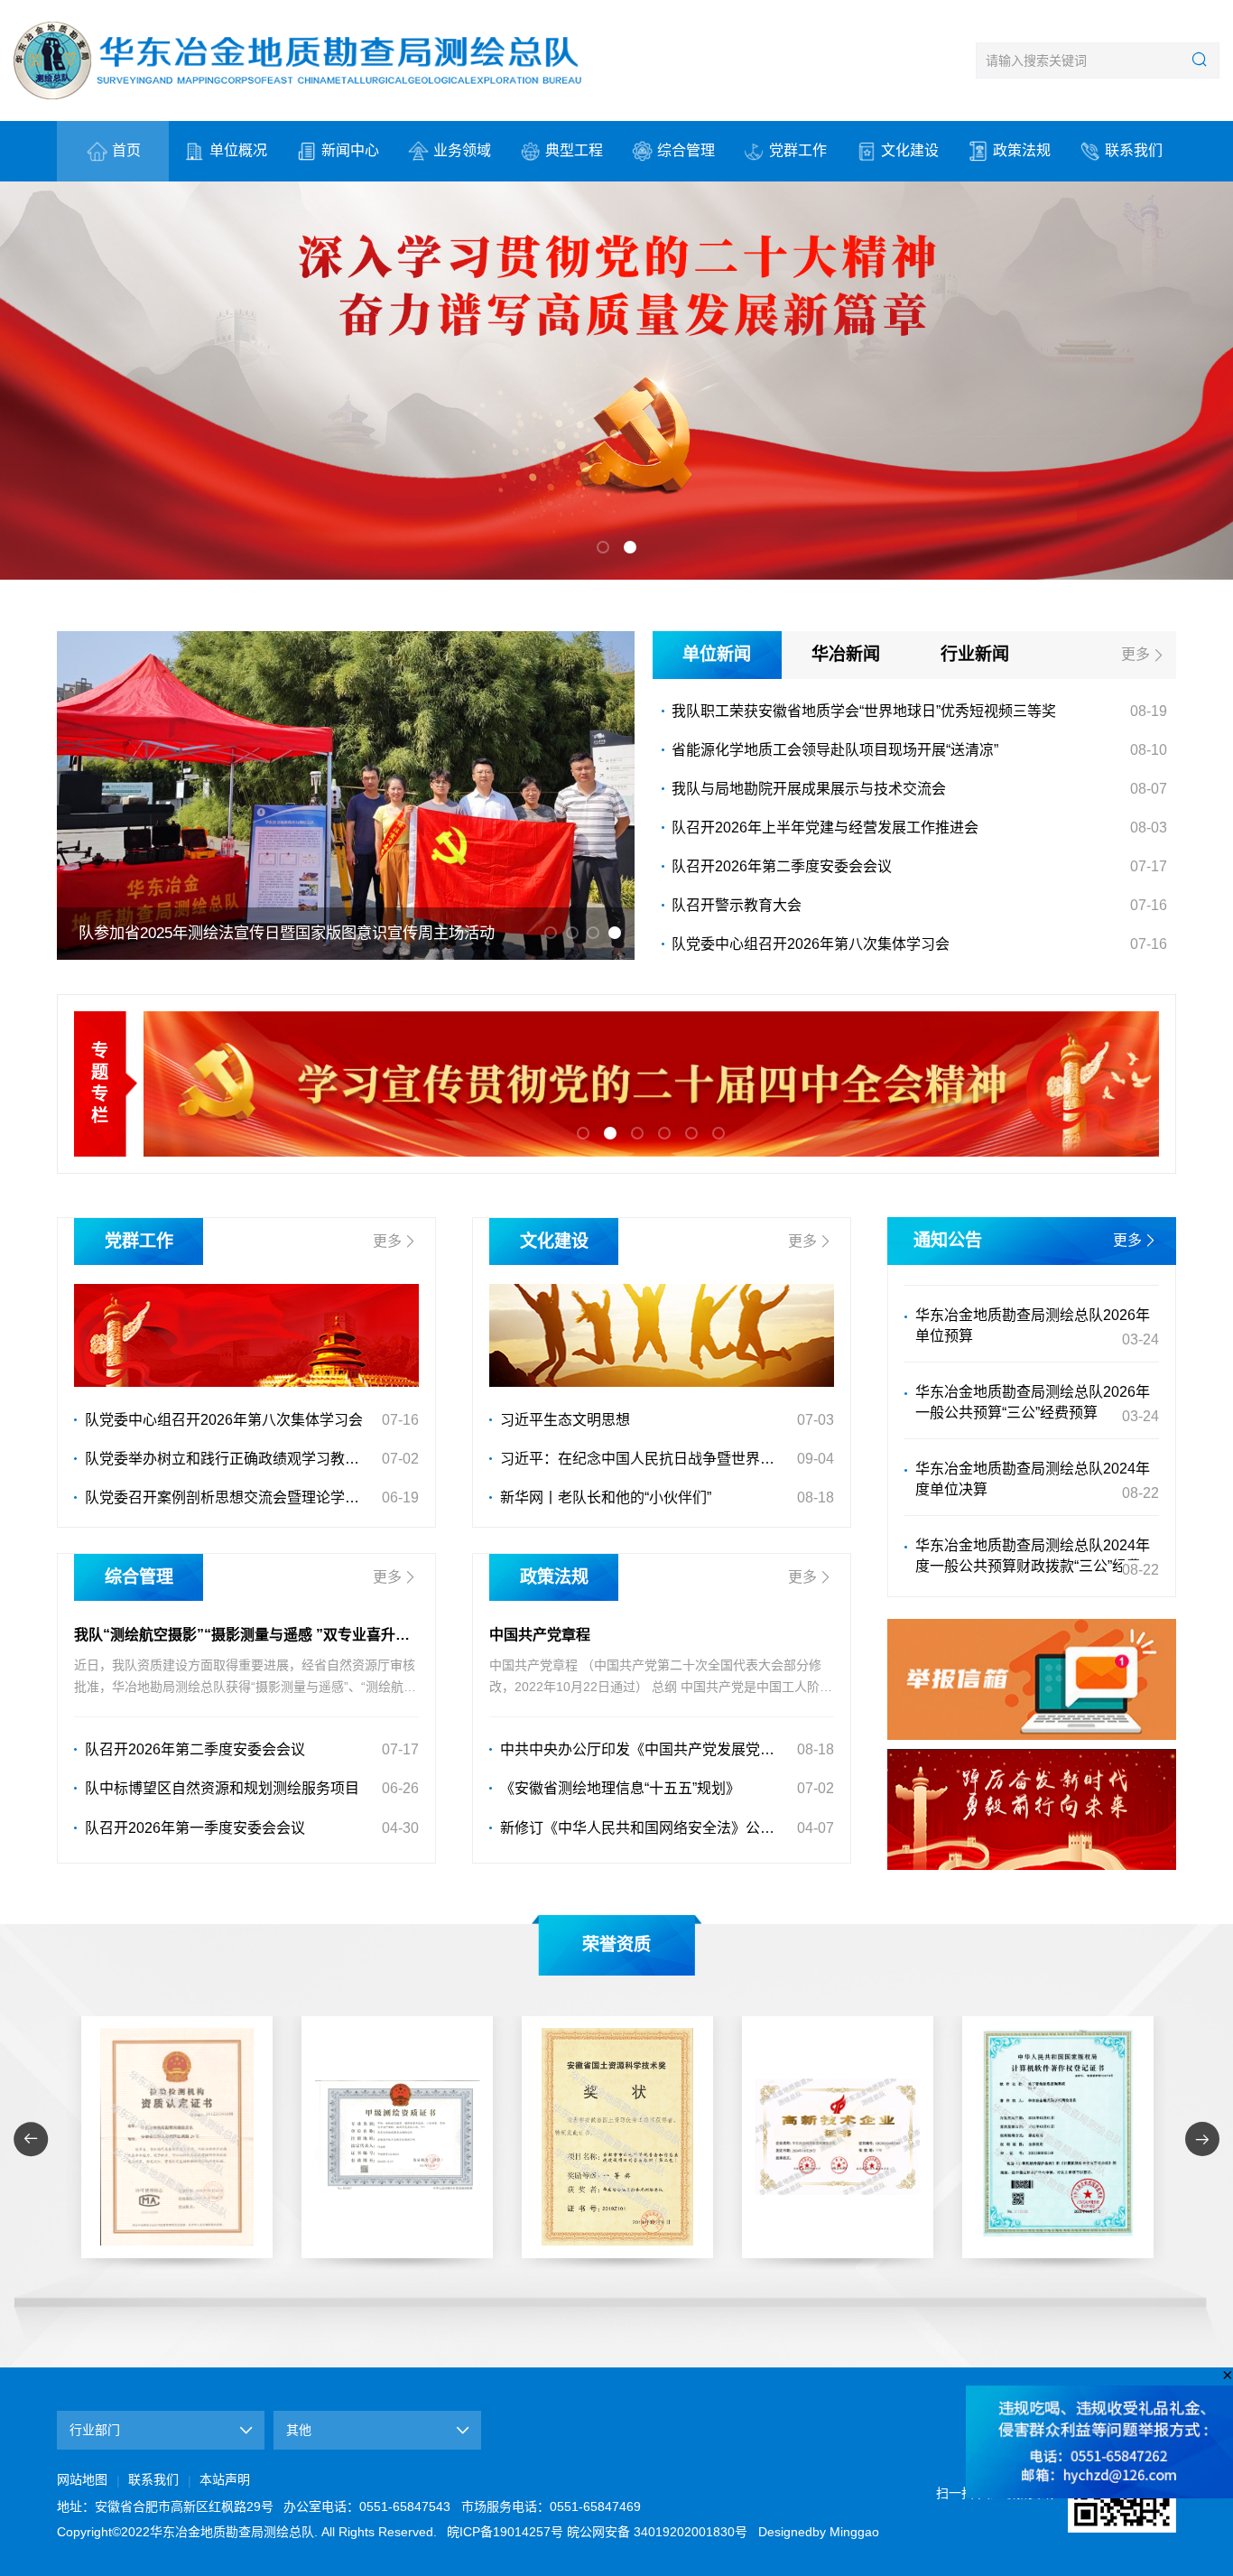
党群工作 (798, 150)
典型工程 (574, 150)
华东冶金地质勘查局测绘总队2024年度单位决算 (1033, 1450)
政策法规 (1022, 150)
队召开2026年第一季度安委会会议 (195, 1828)
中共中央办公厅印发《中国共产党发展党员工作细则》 (644, 1749)
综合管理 (686, 150)
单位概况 (238, 150)
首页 (126, 150)
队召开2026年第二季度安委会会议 (782, 866)
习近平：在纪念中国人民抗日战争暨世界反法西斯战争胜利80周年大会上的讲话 (644, 1459)
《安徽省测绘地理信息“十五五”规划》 (620, 1788)
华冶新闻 (846, 654)
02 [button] (630, 547)
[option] (616, 381)
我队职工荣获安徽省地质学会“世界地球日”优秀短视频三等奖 (864, 711)
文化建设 (910, 150)
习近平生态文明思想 (565, 1420)
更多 (1136, 654)
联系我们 (1134, 150)
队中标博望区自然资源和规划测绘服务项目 (222, 1788)
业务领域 (462, 150)
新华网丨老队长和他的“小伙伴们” (606, 1497)
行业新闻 (975, 654)
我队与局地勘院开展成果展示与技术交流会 (809, 789)
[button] (31, 2139)
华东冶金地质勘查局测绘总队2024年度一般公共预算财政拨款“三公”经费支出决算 (1035, 1529)
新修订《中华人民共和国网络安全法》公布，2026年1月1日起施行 (644, 1828)
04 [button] (615, 933)
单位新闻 (717, 654)
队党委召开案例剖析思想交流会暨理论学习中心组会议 (229, 1497)
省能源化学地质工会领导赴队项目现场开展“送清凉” (835, 750)
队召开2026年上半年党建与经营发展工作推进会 (825, 828)
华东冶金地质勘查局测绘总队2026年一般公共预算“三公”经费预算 (1033, 1373)
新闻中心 (350, 150)
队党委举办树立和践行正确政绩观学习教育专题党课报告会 (229, 1459)
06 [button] (718, 1133)
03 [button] (593, 933)
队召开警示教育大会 (737, 905)
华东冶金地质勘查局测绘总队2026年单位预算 (1033, 1297)
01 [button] (603, 547)
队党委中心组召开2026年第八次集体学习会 (811, 944)
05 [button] (691, 1133)
